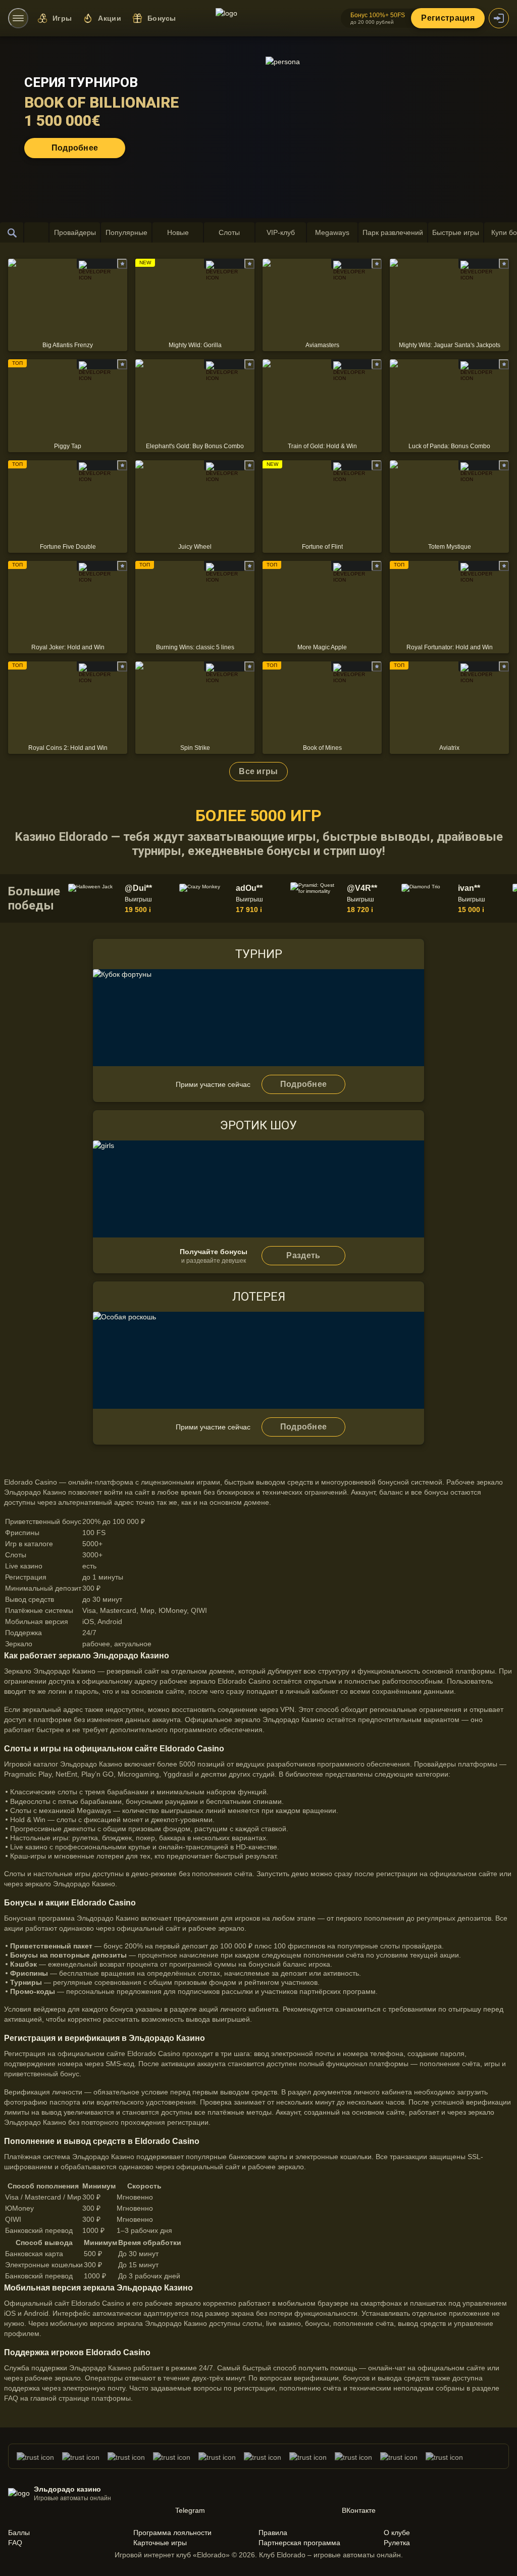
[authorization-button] (499, 18)
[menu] (18, 18)
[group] (122, 898)
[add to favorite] (122, 264)
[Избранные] (36, 232)
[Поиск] (12, 232)
